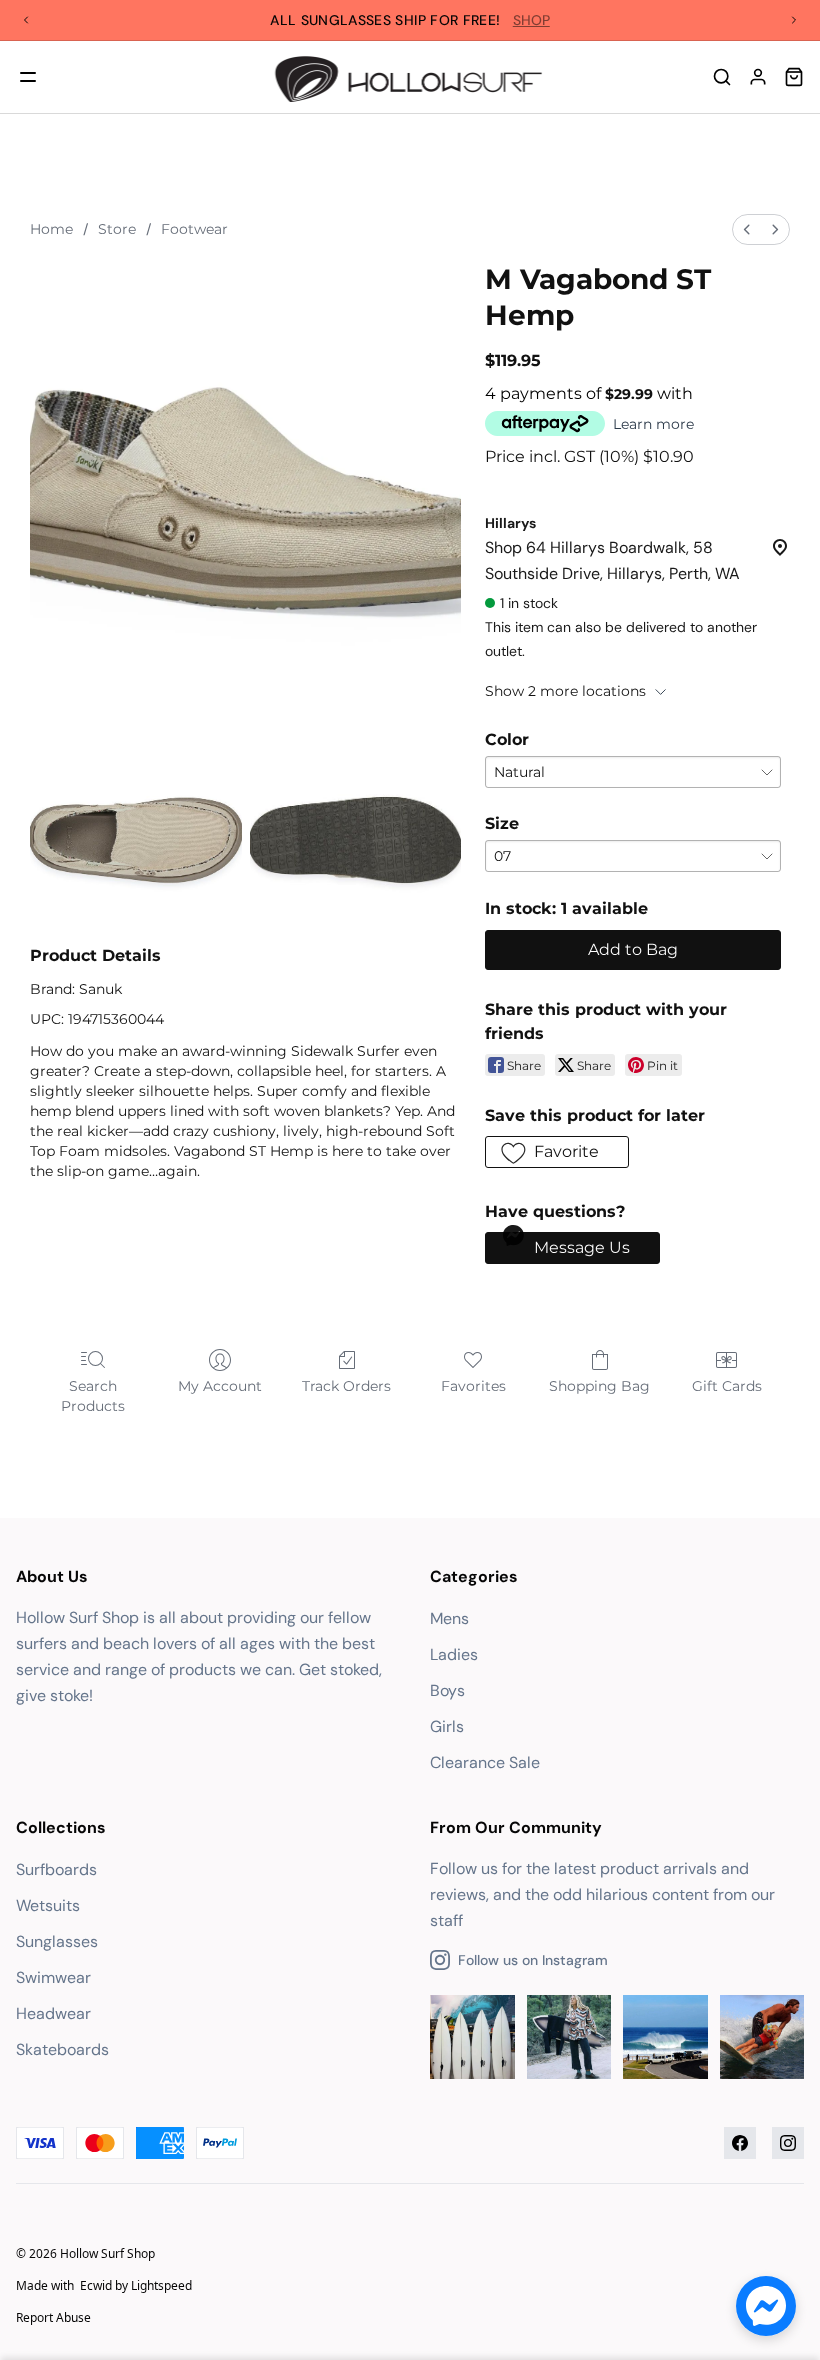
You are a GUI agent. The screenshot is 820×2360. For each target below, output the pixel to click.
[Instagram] (788, 2143)
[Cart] (794, 77)
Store (117, 229)
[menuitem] (747, 229)
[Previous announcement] (26, 20)
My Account (220, 1386)
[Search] (722, 77)
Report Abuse (53, 2317)
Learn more (653, 424)
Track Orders (346, 1386)
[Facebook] (740, 2143)
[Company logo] (410, 77)
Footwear (194, 229)
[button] (557, 1152)
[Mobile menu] (28, 77)
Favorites (473, 1386)
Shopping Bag (599, 1386)
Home (51, 229)
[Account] (758, 77)
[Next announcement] (794, 20)
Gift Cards (727, 1386)
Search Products (93, 1396)
